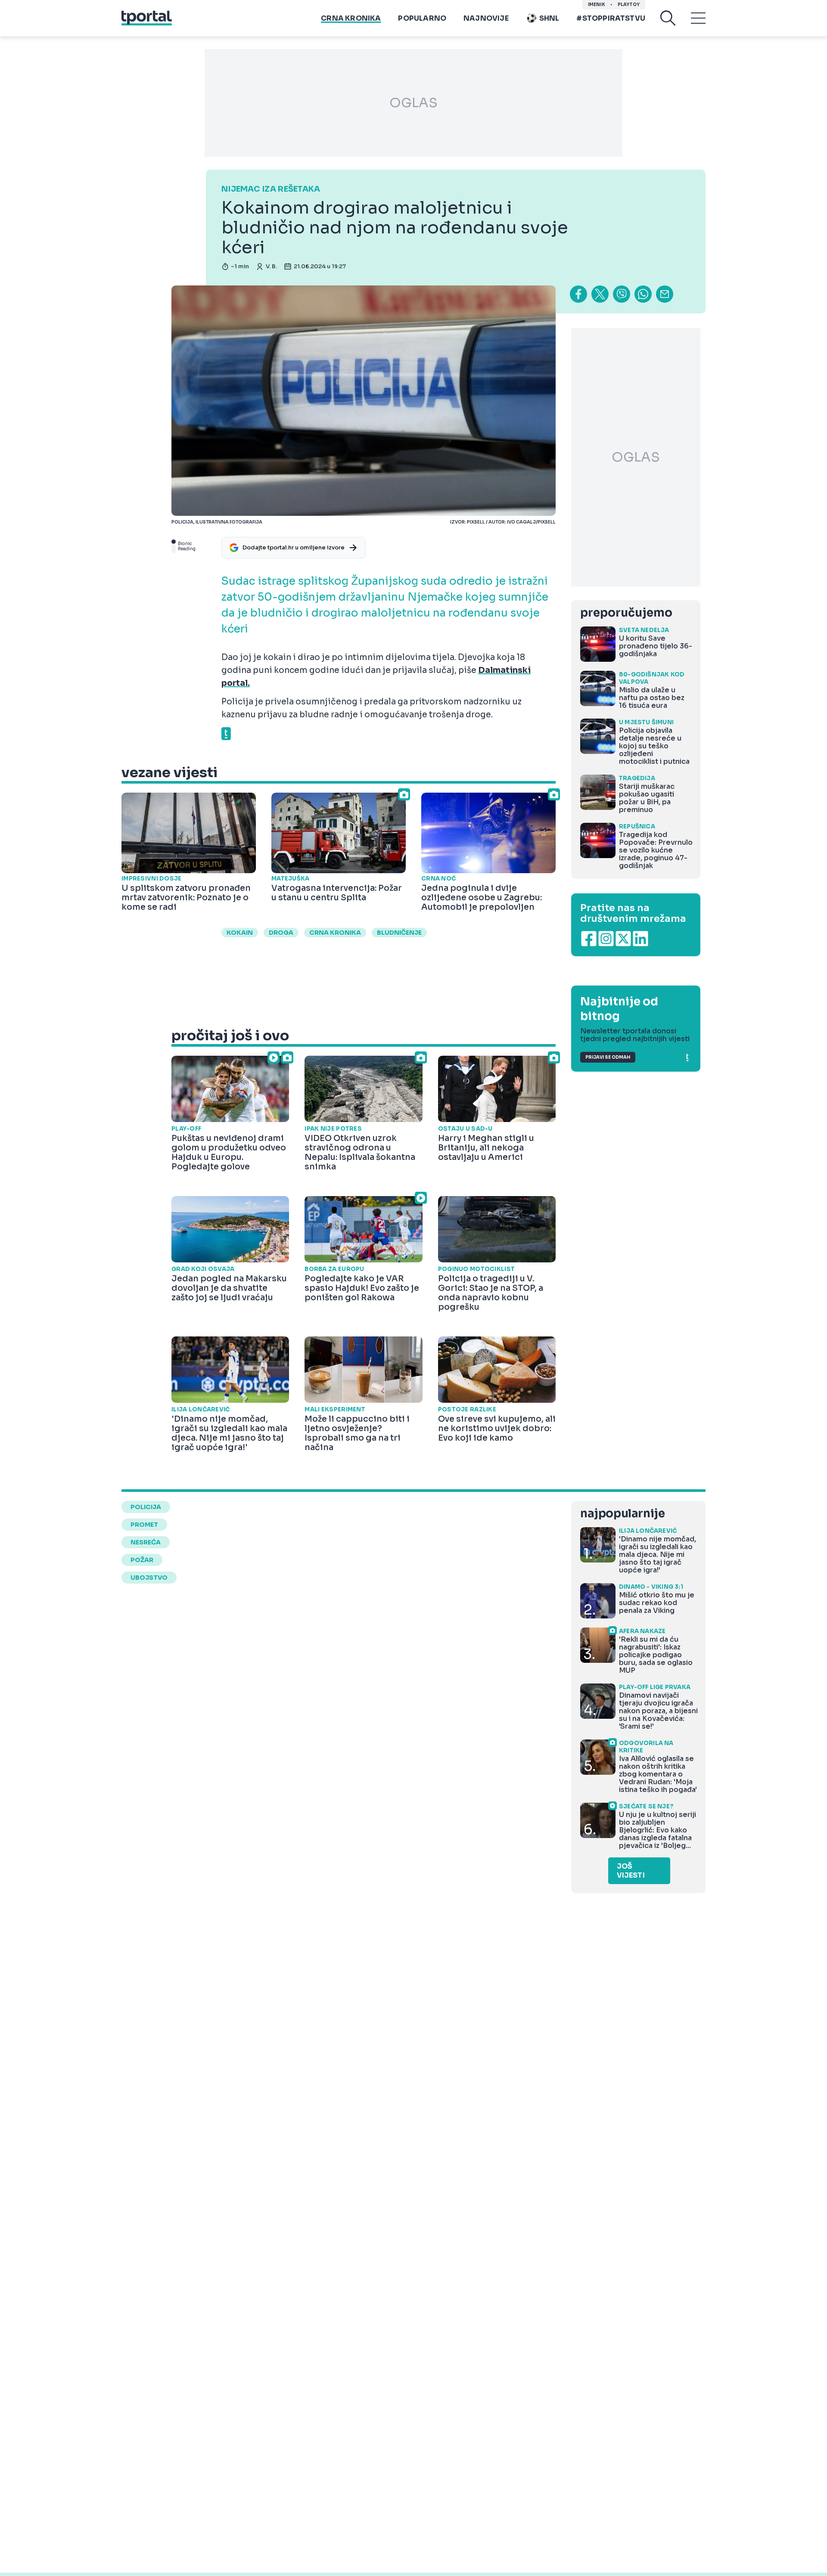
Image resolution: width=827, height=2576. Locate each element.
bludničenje (399, 933)
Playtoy (629, 5)
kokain (240, 933)
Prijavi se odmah (608, 1057)
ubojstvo (149, 1578)
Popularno (422, 18)
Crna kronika (351, 18)
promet (144, 1525)
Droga (281, 933)
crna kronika (335, 933)
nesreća (146, 1542)
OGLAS (413, 103)
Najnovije (486, 18)
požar (142, 1560)
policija (146, 1507)
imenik (597, 5)
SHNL (549, 18)
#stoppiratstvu (611, 18)
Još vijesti (631, 1871)
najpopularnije (622, 1514)
